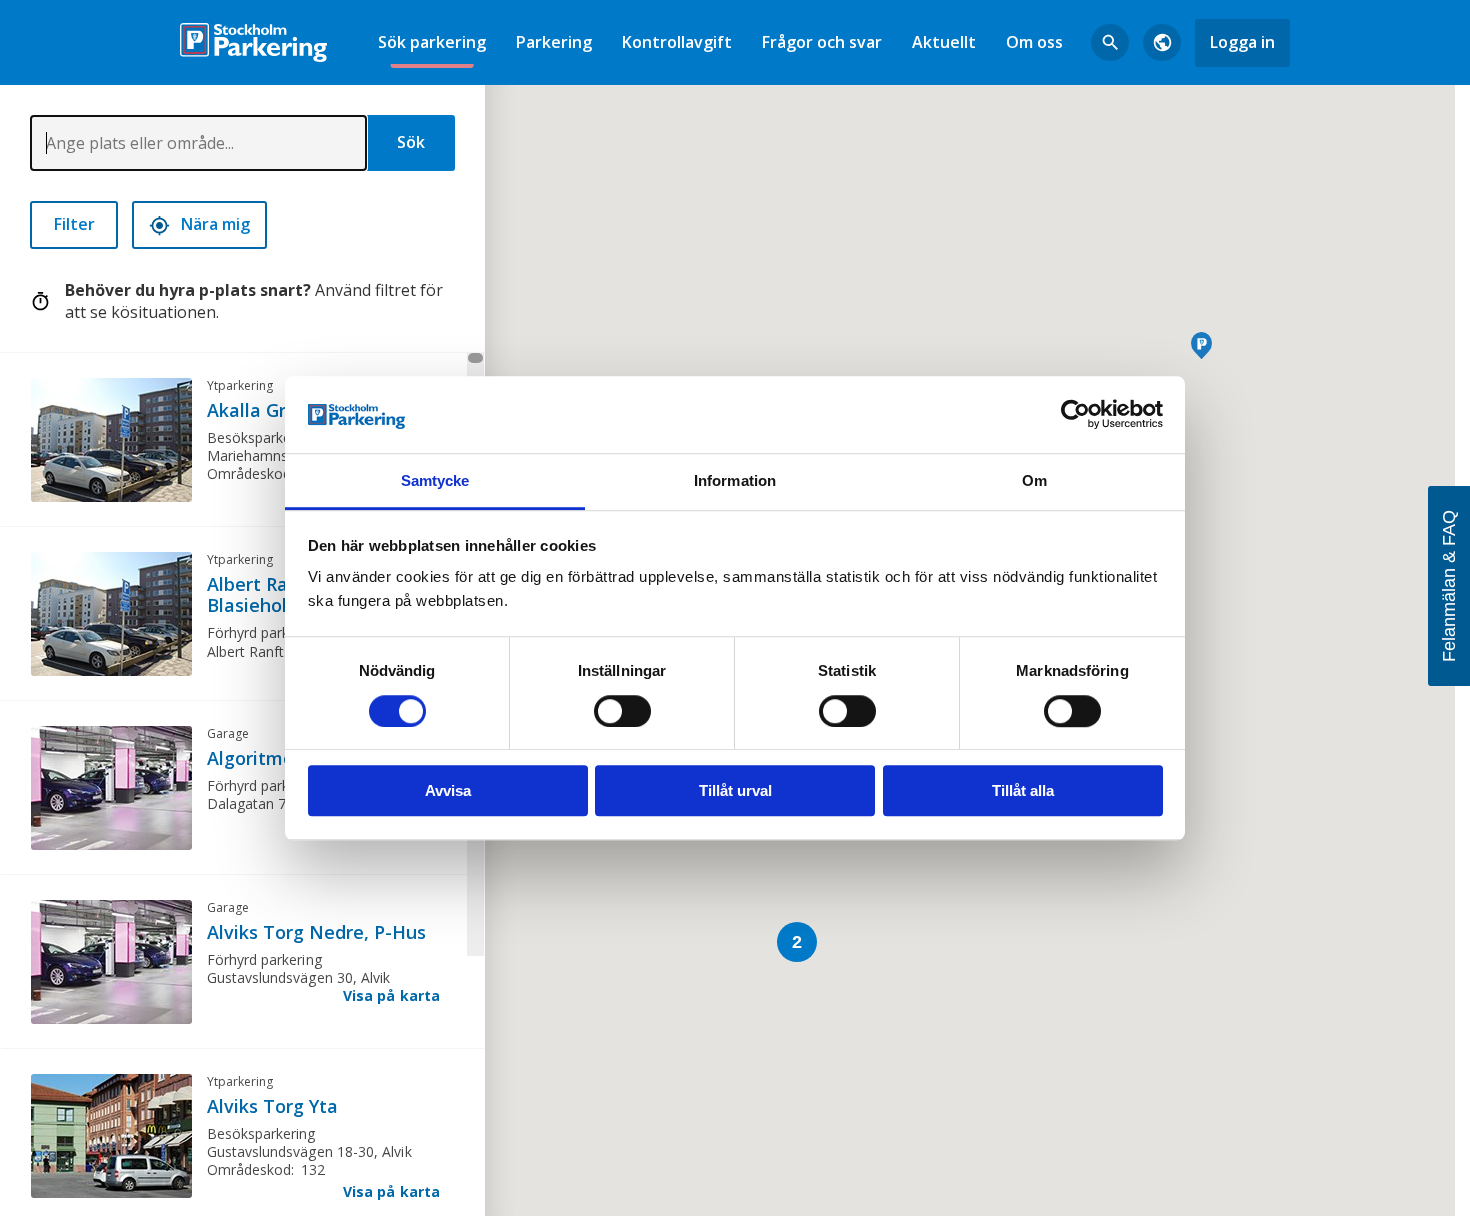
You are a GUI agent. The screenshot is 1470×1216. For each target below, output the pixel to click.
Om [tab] (1034, 480)
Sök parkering (432, 42)
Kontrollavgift (677, 42)
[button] (1201, 345)
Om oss (1034, 42)
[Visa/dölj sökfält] (1110, 43)
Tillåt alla (1023, 790)
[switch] (622, 711)
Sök (411, 142)
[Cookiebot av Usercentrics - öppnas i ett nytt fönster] (1075, 415)
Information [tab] (735, 480)
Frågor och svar (822, 42)
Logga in (1242, 42)
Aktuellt (944, 42)
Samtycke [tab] (435, 480)
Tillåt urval (735, 790)
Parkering (554, 42)
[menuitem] (432, 42)
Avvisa (448, 790)
